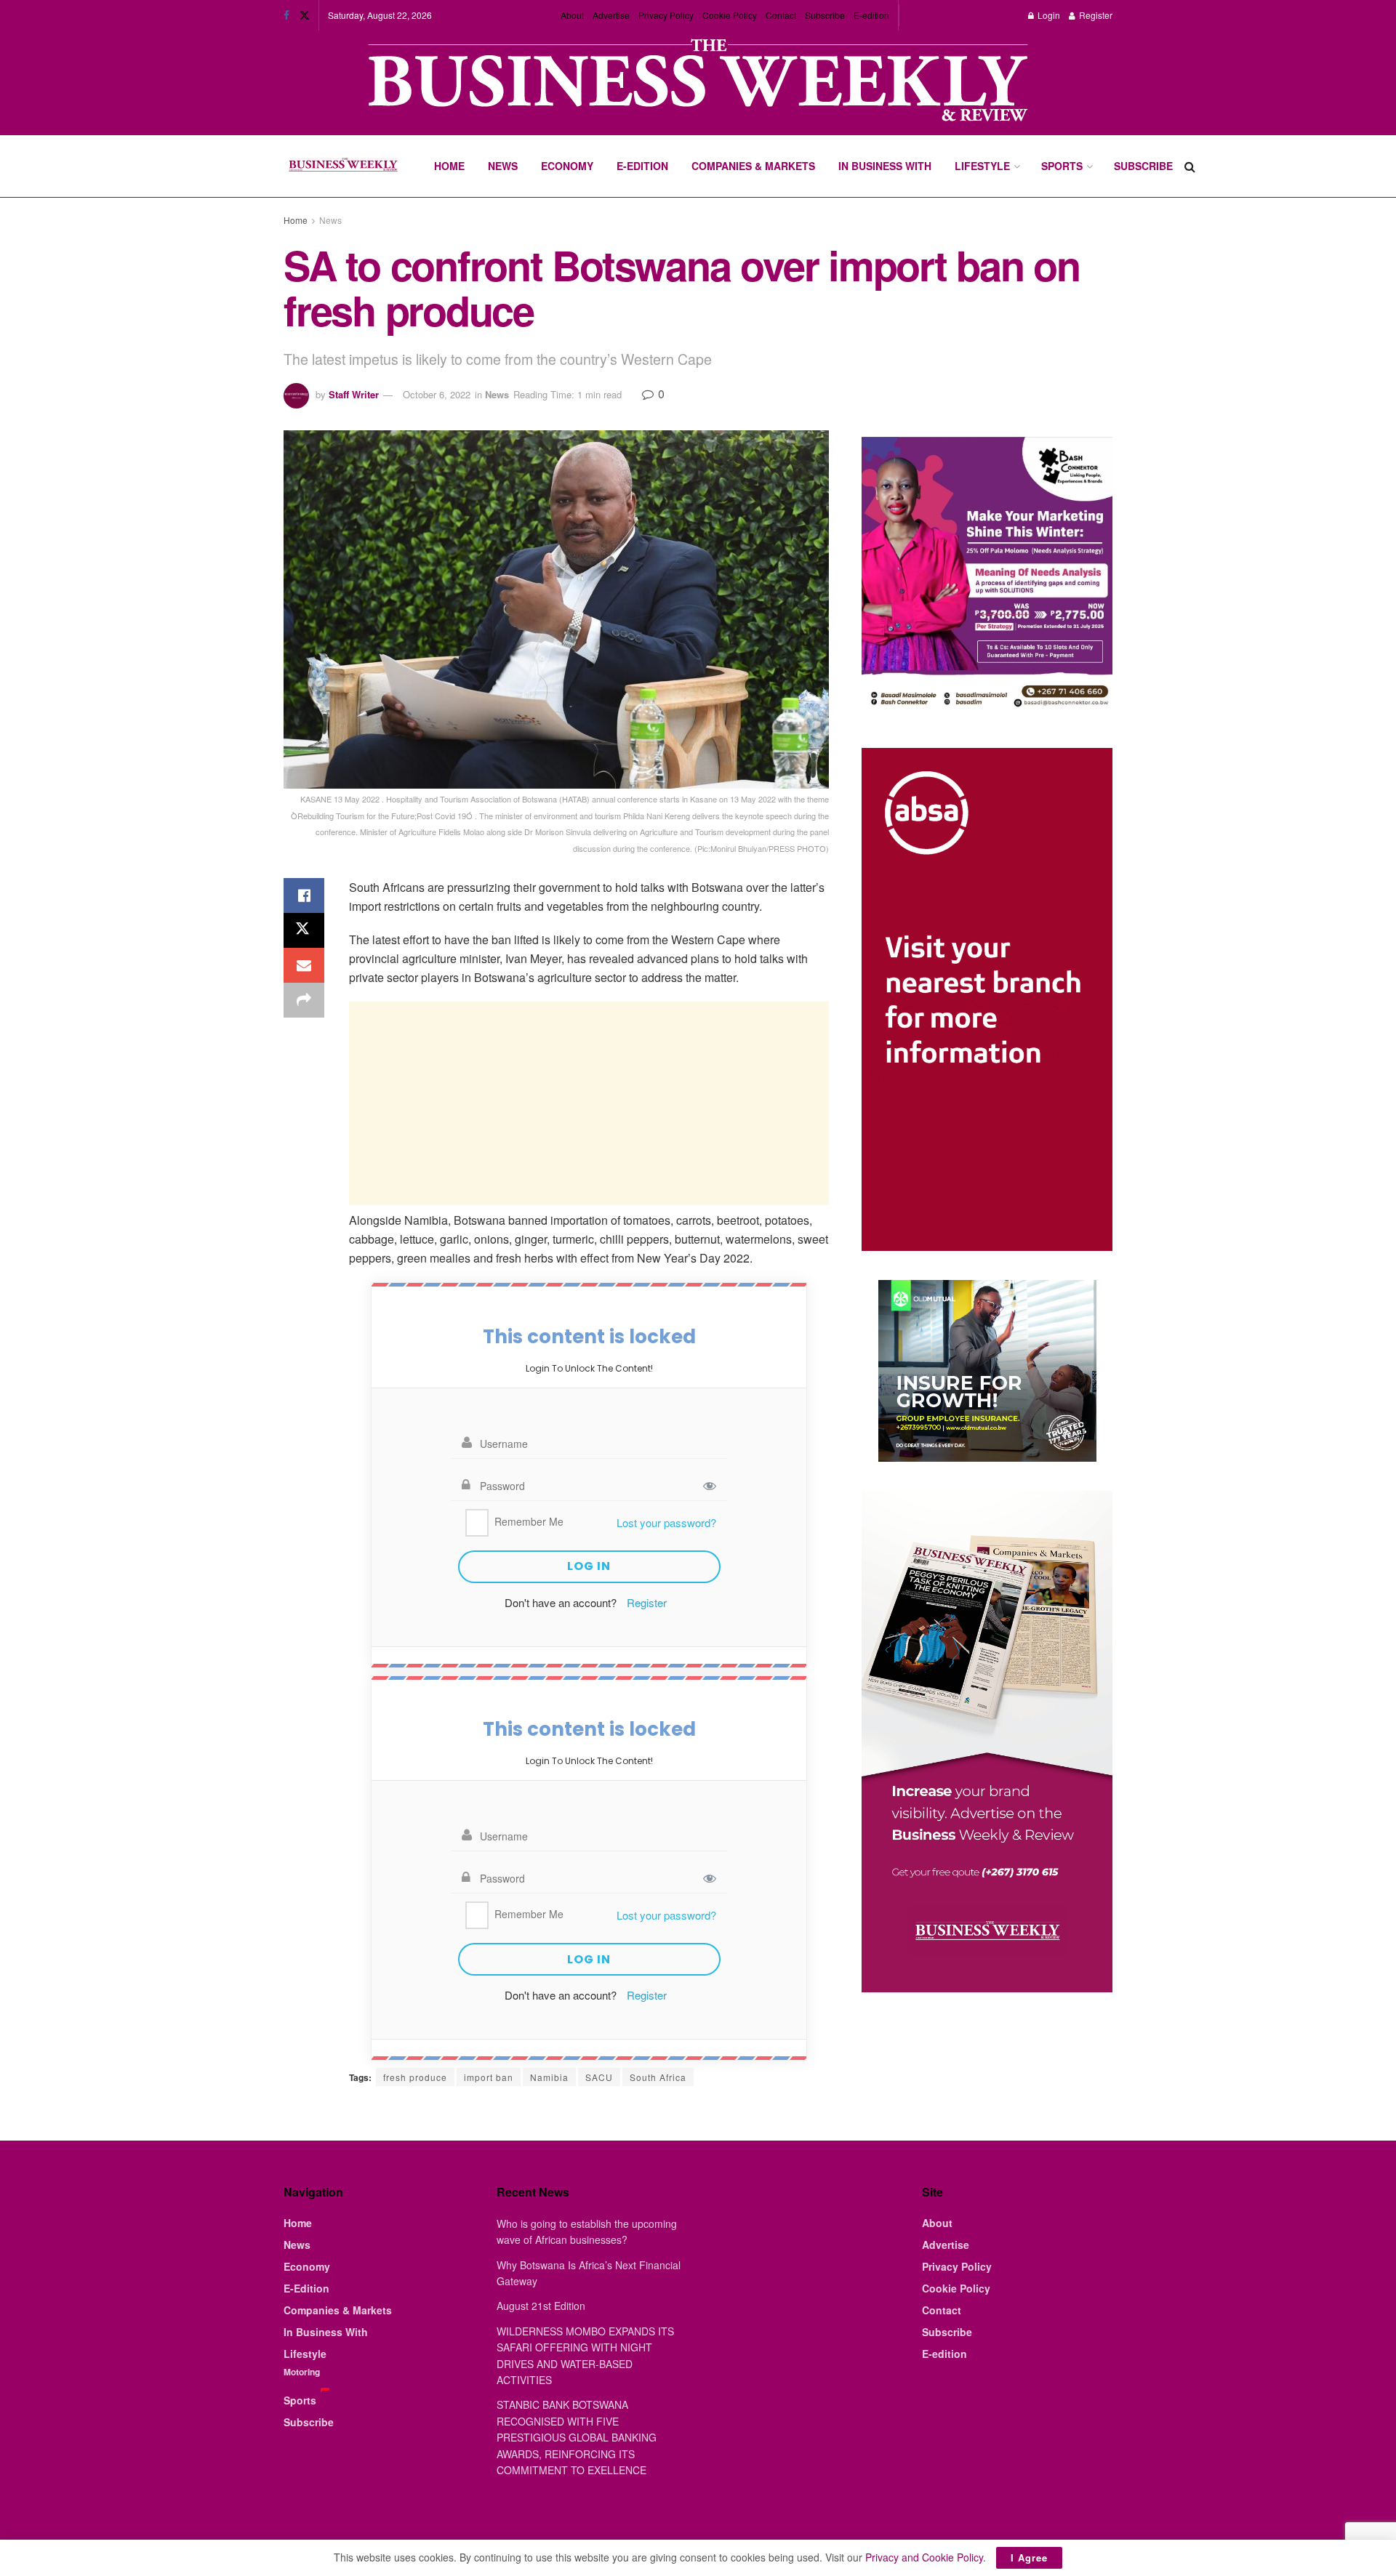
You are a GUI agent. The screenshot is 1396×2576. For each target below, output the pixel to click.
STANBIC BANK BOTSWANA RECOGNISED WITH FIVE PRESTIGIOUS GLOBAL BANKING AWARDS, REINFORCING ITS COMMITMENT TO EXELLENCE (577, 2437)
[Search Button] (1190, 166)
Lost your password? (666, 1522)
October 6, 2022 (437, 394)
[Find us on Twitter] (305, 15)
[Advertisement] (589, 1103)
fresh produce (415, 2077)
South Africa (658, 2077)
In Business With (885, 166)
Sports (1062, 166)
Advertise (611, 15)
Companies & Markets (753, 166)
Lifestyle (982, 166)
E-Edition (642, 166)
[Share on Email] (304, 965)
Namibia (549, 2077)
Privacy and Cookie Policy (924, 2557)
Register (1095, 15)
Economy (567, 166)
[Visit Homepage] (343, 166)
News (503, 166)
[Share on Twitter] (304, 930)
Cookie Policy (730, 15)
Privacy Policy (666, 15)
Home (449, 166)
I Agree (1029, 2557)
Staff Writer (354, 394)
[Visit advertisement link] (698, 82)
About (572, 15)
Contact (781, 15)
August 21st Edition (541, 2306)
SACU (599, 2077)
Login (1048, 15)
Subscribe (825, 15)
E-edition (871, 15)
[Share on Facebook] (304, 895)
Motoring (302, 2372)
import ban (489, 2077)
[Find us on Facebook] (286, 15)
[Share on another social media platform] (304, 1000)
